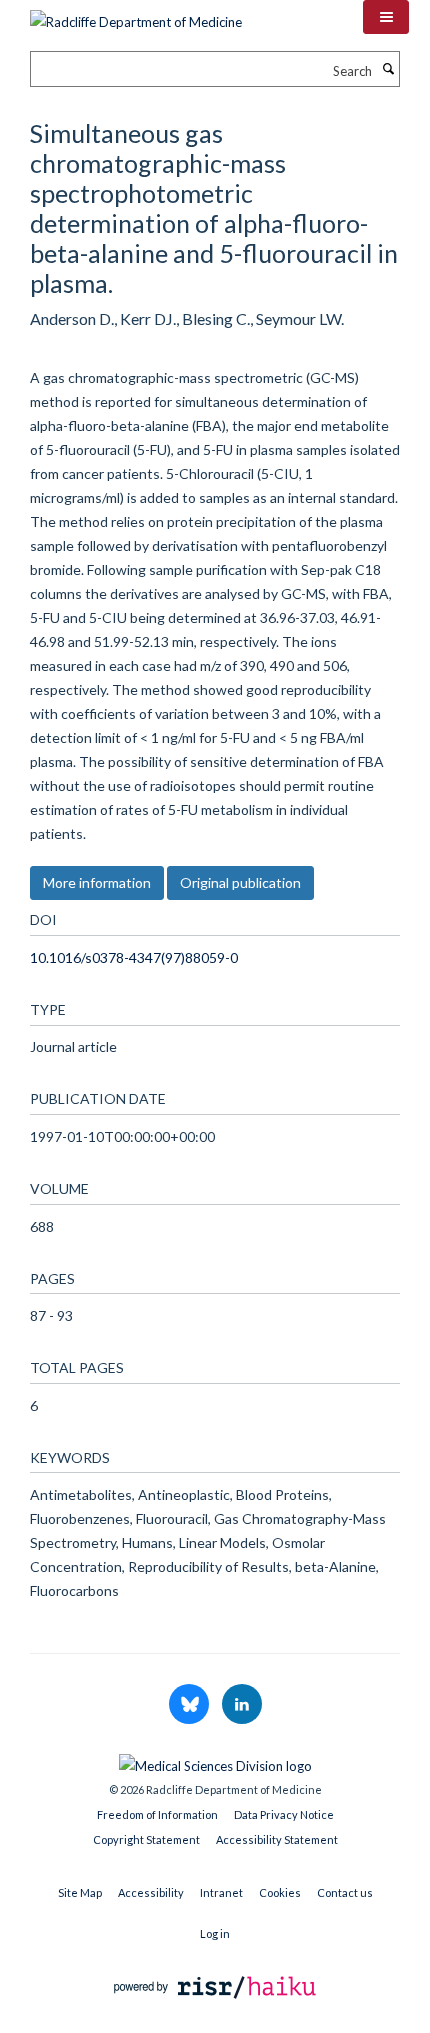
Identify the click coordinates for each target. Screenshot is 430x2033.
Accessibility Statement (277, 1839)
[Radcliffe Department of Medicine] (136, 15)
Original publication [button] (240, 882)
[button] (386, 17)
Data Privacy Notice (284, 1814)
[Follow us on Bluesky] (190, 1705)
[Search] (388, 69)
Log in (215, 1933)
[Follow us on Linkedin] (242, 1705)
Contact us (345, 1892)
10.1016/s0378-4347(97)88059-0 (134, 957)
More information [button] (97, 882)
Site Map (80, 1892)
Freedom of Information (157, 1814)
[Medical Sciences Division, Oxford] (215, 1761)
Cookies (280, 1892)
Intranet (221, 1892)
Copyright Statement (146, 1839)
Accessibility (151, 1892)
